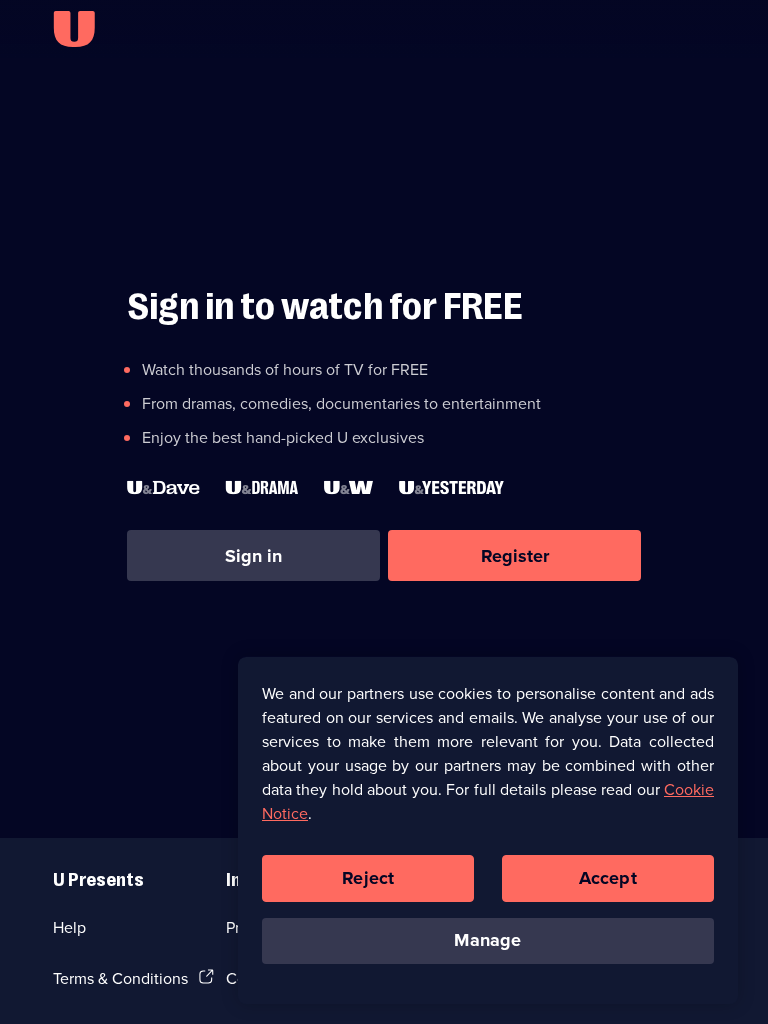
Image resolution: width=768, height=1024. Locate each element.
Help (69, 927)
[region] (488, 830)
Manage (487, 940)
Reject (368, 878)
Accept (608, 878)
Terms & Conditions (120, 978)
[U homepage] (74, 29)
